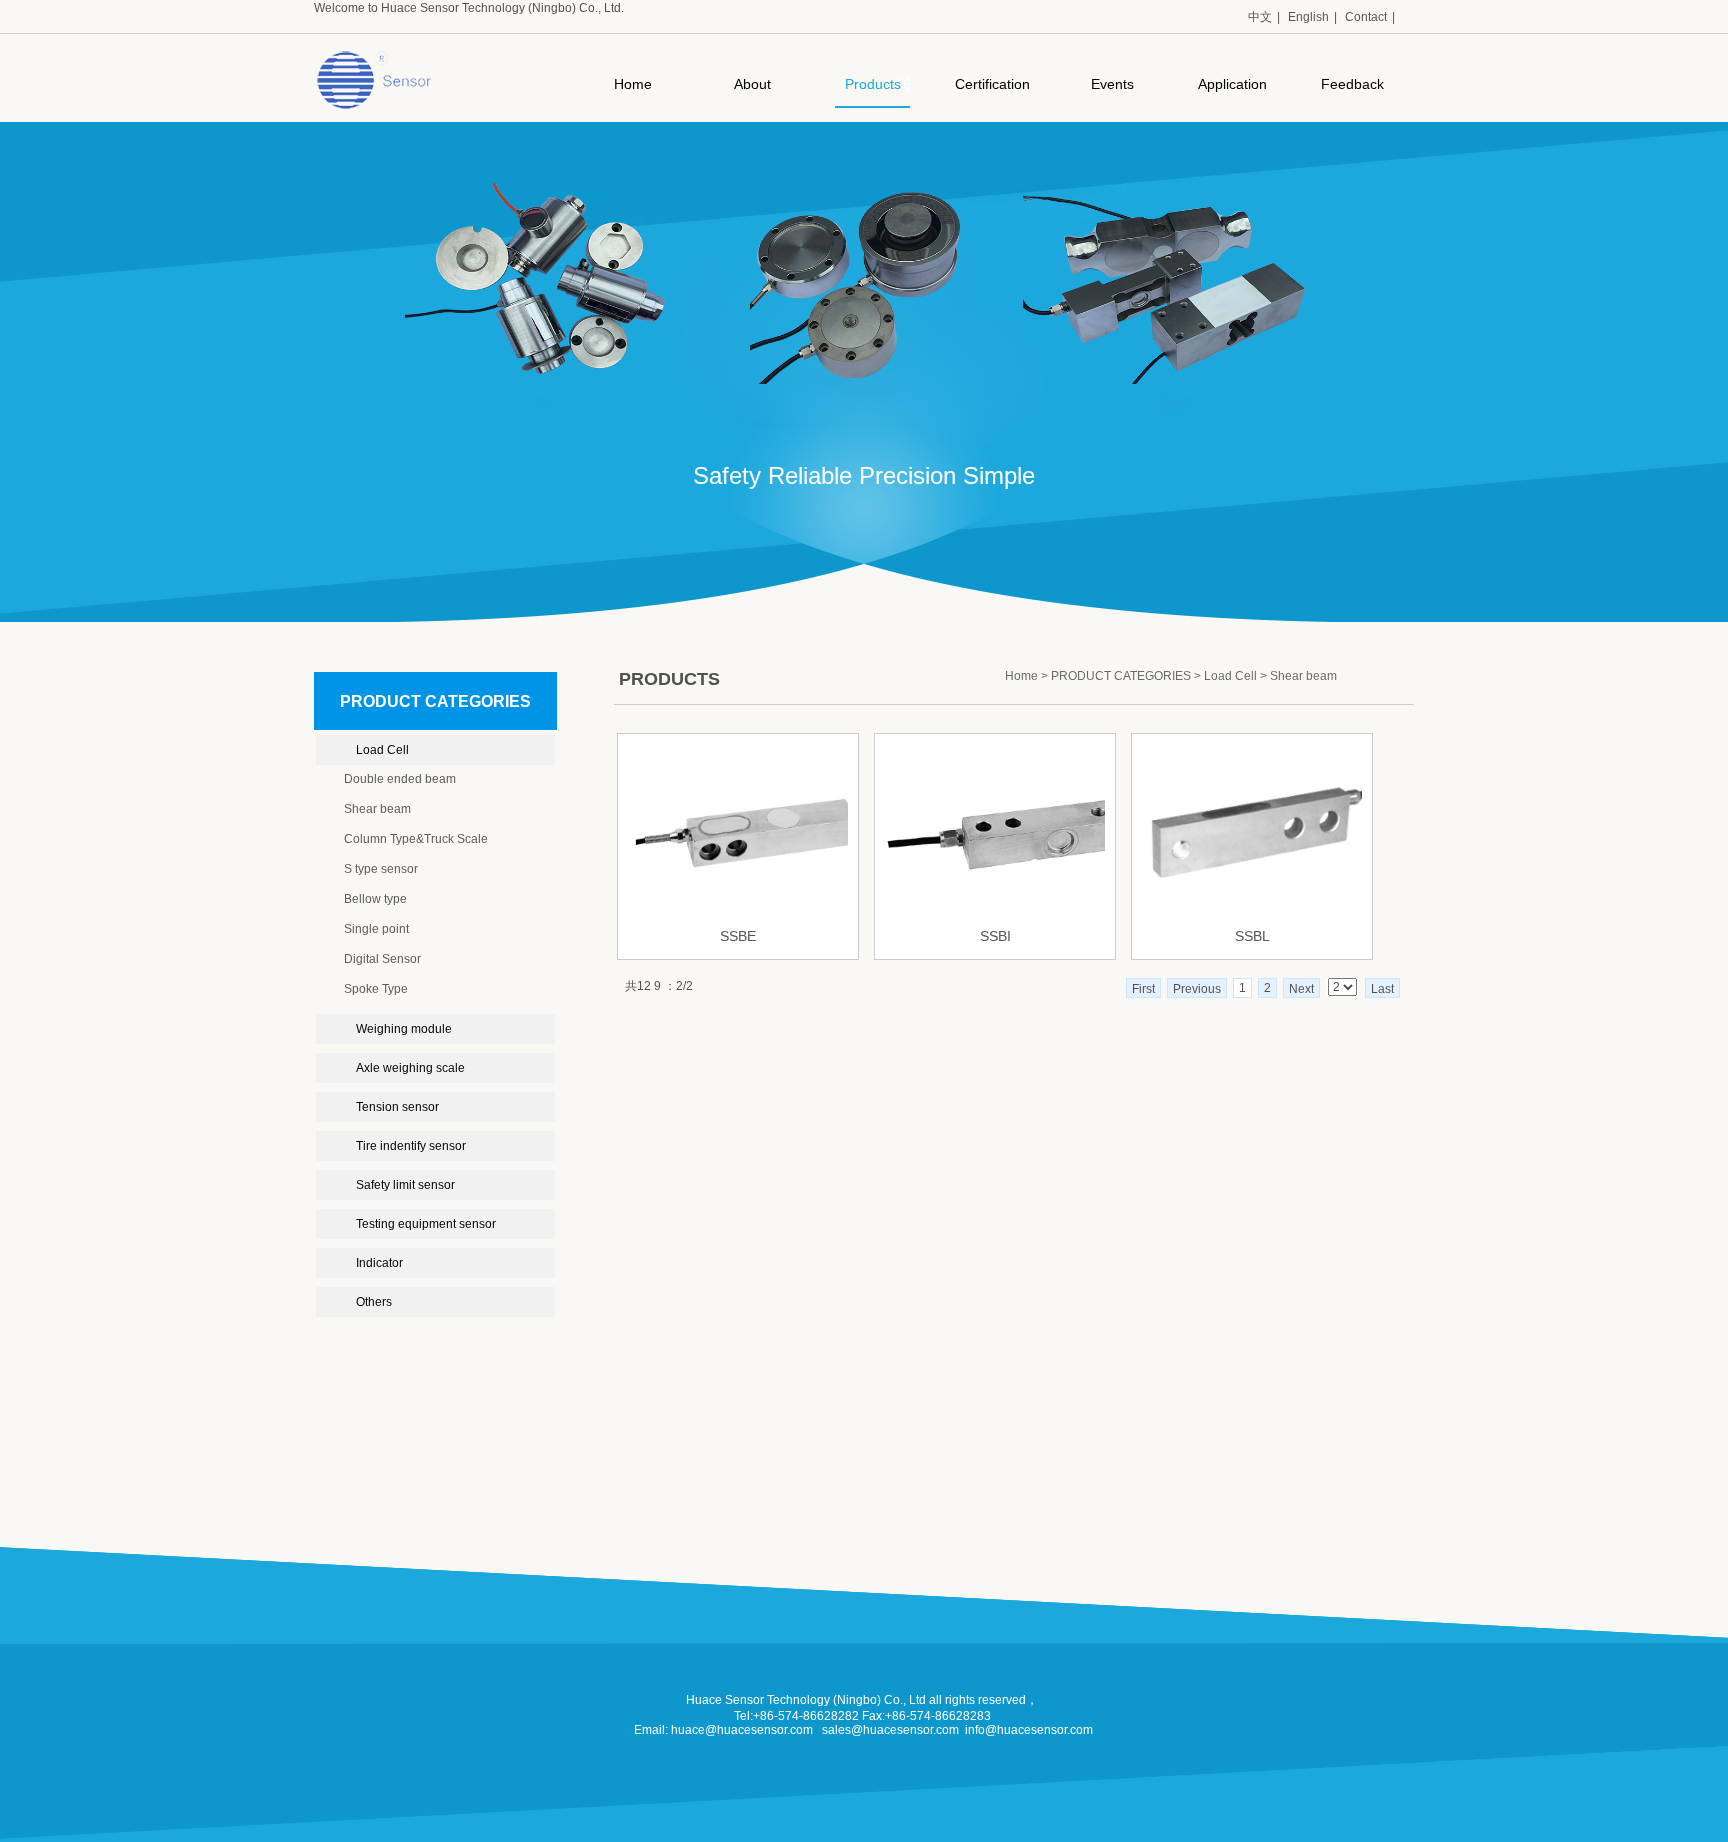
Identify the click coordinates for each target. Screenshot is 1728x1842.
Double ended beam (400, 779)
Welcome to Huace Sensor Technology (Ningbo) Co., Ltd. (469, 8)
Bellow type (375, 899)
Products (873, 84)
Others (374, 1302)
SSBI (995, 936)
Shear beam (377, 809)
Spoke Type (376, 989)
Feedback (1352, 84)
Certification (992, 84)
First (1143, 989)
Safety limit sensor (405, 1185)
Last (1382, 989)
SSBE (738, 936)
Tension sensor (397, 1107)
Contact (1366, 17)
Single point (376, 929)
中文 (1260, 17)
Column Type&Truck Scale (416, 839)
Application (1232, 84)
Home (633, 84)
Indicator (379, 1263)
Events (1112, 84)
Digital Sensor (382, 959)
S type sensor (381, 869)
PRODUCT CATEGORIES (1121, 676)
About (752, 84)
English (1308, 17)
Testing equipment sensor (426, 1224)
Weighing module (404, 1029)
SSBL (1252, 936)
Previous (1197, 989)
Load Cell (382, 750)
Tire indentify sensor (411, 1146)
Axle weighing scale (410, 1068)
